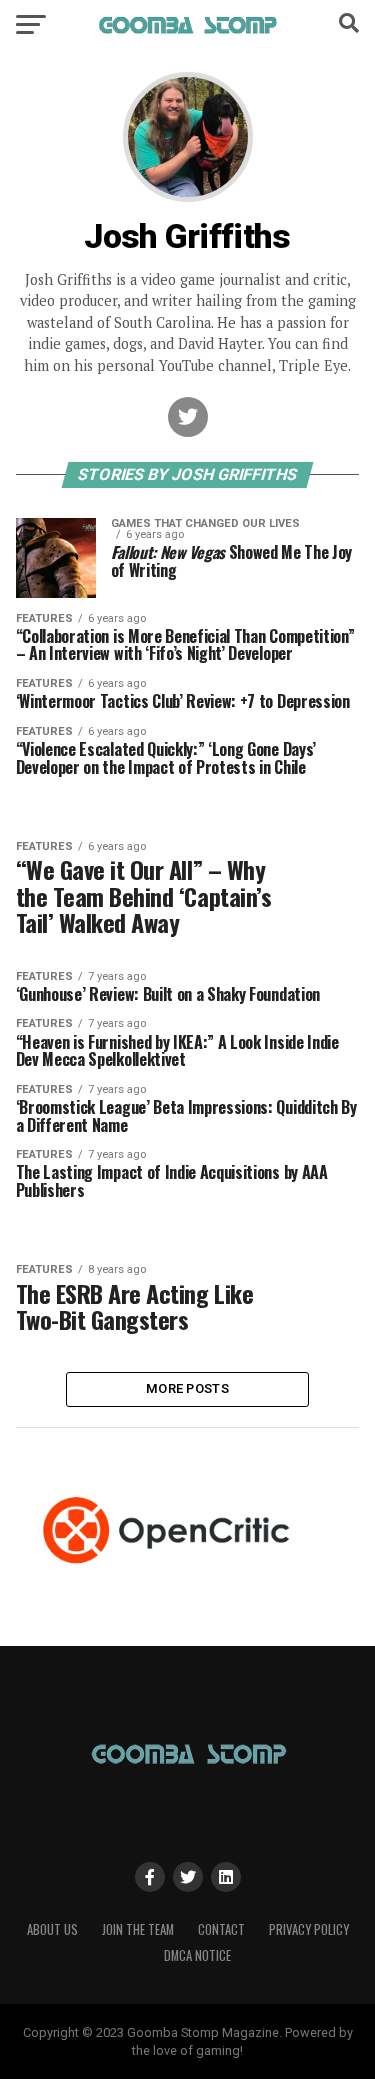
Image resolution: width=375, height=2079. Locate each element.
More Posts (187, 1388)
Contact (221, 1929)
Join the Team (138, 1929)
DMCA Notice (197, 1955)
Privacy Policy (309, 1929)
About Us (52, 1929)
